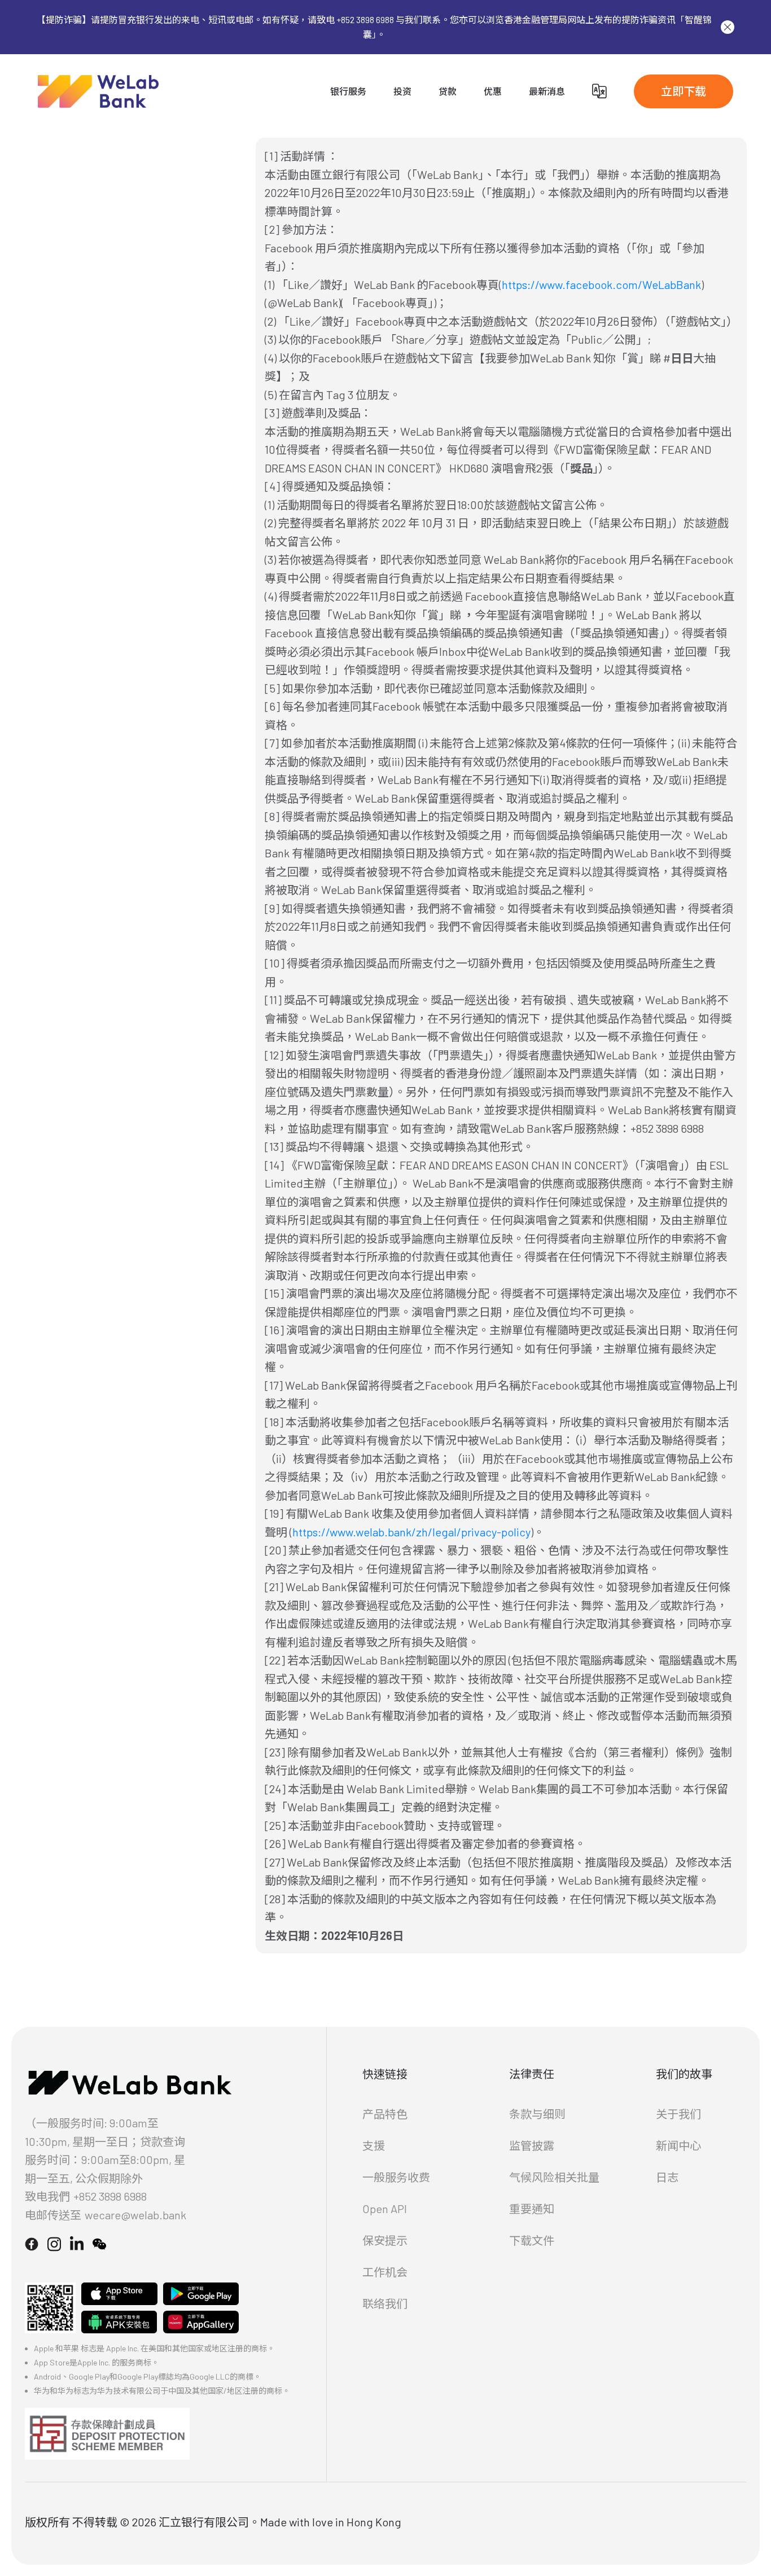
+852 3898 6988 (110, 2196)
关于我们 (678, 2114)
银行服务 (348, 91)
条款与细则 (537, 2114)
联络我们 (385, 2303)
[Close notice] (728, 27)
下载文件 (532, 2240)
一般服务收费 (396, 2177)
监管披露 (532, 2145)
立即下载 (684, 91)
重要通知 (532, 2209)
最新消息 (547, 91)
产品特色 (385, 2114)
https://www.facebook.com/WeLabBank (601, 284)
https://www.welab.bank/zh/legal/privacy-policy (411, 1532)
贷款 (448, 91)
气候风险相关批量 (554, 2177)
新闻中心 (678, 2145)
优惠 (493, 91)
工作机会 (385, 2272)
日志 (667, 2177)
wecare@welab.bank (135, 2215)
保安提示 (385, 2240)
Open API (385, 2209)
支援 (374, 2145)
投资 (402, 91)
